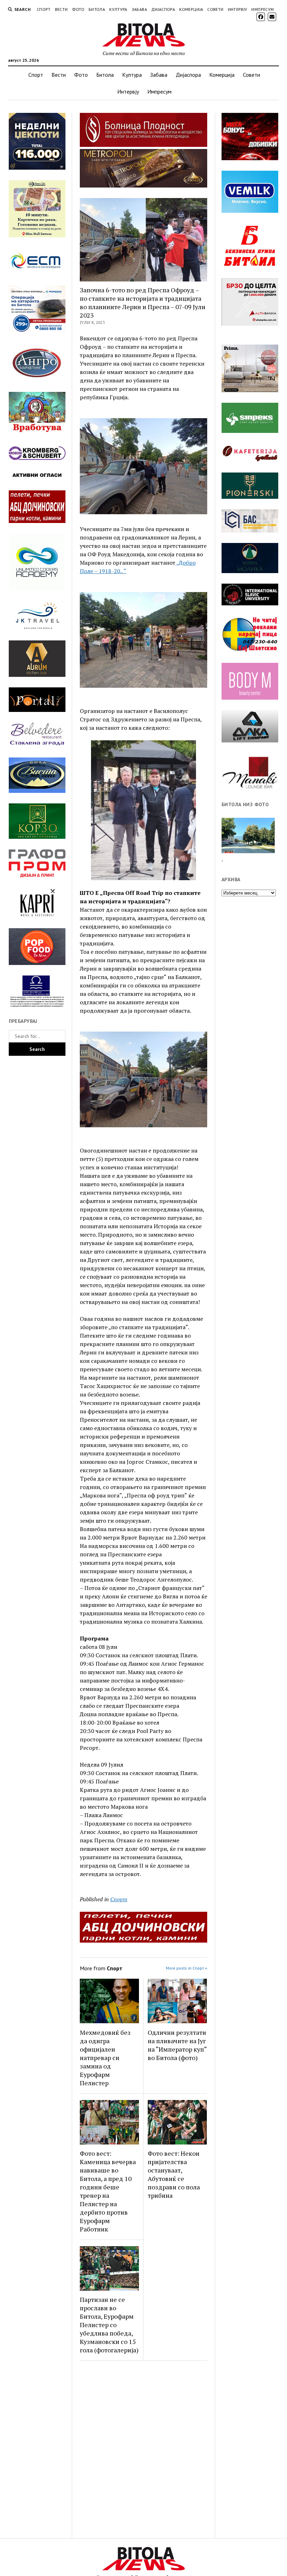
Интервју (238, 9)
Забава (139, 9)
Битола (97, 9)
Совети (215, 9)
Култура (118, 9)
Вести (61, 9)
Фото (78, 9)
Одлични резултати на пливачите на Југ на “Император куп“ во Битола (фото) (177, 2045)
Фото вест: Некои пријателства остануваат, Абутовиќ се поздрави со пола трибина (174, 2174)
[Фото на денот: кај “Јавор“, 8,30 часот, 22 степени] (248, 836)
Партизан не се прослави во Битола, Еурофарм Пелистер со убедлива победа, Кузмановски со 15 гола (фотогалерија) (109, 2325)
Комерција (191, 9)
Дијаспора (163, 9)
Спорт (44, 9)
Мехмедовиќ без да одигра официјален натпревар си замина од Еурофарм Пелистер (105, 2058)
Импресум (262, 9)
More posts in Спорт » (187, 1968)
